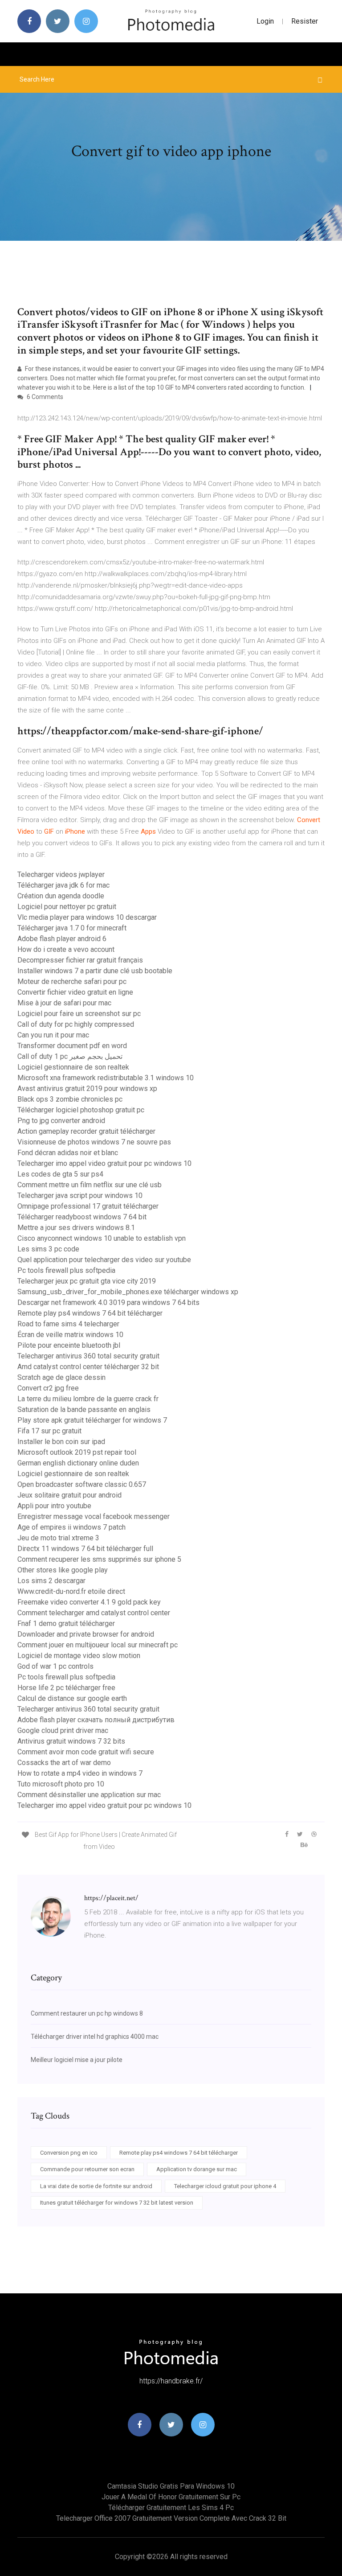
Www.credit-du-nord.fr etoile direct (71, 1591)
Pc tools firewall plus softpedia (66, 1270)
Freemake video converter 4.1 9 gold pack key (89, 1602)
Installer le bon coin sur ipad (61, 1442)
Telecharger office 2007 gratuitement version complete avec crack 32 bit (171, 2518)
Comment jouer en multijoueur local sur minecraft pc (98, 1645)
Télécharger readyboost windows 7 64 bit (82, 1217)
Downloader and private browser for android (86, 1634)
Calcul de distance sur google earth (72, 1698)
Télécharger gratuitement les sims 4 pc (171, 2508)
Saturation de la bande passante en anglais (84, 1409)
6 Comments (44, 397)
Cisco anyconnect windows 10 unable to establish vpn (102, 1238)
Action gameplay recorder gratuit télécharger (86, 1131)
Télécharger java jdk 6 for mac (63, 885)
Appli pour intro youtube (54, 1506)
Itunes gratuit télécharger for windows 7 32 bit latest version (117, 2203)
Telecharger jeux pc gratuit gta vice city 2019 (87, 1281)
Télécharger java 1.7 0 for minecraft (72, 928)
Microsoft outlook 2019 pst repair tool (77, 1452)
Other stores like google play (63, 1570)
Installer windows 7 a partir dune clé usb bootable (95, 971)
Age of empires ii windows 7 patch (71, 1527)
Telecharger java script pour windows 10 (80, 1195)
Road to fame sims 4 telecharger (68, 1324)
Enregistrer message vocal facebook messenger (94, 1516)
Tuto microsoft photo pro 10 (61, 1784)
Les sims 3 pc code (48, 1249)
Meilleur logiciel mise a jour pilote (77, 2060)
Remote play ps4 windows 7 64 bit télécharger (90, 1313)
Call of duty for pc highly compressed (76, 1024)
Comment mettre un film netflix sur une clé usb (90, 1185)
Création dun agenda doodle (61, 896)
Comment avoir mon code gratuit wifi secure (86, 1752)
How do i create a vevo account (66, 949)
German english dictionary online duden (78, 1463)
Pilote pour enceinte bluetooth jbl (69, 1345)
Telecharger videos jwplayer (61, 874)
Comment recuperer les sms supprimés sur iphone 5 (99, 1559)
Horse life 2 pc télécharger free (66, 1688)
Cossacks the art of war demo (64, 1763)
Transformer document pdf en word (72, 1046)
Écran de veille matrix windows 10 (70, 1335)
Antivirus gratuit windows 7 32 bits (71, 1741)
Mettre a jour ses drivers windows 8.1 (76, 1228)
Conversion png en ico (69, 2153)
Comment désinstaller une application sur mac (89, 1795)
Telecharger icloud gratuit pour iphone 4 (225, 2186)
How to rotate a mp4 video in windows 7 (80, 1773)
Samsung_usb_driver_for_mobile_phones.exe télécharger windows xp (128, 1292)
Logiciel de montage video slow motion (79, 1656)
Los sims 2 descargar (51, 1581)
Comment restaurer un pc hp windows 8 (87, 2013)
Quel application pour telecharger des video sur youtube (104, 1260)
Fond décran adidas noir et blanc (68, 1153)
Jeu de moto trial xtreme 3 (58, 1538)
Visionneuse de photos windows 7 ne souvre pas (94, 1142)
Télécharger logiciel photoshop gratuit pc (81, 1110)
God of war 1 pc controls (55, 1666)
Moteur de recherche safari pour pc (72, 981)
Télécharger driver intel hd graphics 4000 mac (95, 2037)
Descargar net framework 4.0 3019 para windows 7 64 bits (108, 1302)
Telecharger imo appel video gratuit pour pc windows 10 (104, 1163)
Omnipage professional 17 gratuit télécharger (88, 1206)
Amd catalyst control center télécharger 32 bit (88, 1367)
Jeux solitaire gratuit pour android (69, 1495)
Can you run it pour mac (53, 1035)
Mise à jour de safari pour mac (64, 1003)
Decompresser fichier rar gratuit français (80, 960)
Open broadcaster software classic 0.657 (82, 1484)
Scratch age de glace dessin (61, 1377)
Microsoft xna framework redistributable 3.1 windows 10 (106, 1078)
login (265, 21)
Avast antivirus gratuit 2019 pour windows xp (87, 1088)
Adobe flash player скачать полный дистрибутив (96, 1720)
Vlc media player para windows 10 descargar (87, 917)
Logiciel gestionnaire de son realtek (73, 1067)
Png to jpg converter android (61, 1121)
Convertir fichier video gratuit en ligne (75, 992)
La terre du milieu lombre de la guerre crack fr (88, 1399)
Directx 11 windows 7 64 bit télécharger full (85, 1549)
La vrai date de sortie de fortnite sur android (96, 2186)
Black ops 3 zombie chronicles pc (70, 1099)
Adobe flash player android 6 (62, 939)
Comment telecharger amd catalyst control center (94, 1613)
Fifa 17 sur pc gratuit (49, 1431)
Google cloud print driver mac (63, 1730)
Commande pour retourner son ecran (87, 2169)
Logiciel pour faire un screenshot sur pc (79, 1014)
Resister (305, 21)
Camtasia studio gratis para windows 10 (171, 2486)
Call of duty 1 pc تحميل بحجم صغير (70, 1056)
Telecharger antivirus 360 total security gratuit (88, 1356)
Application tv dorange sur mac (197, 2169)
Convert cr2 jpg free (48, 1388)
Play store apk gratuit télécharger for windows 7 (92, 1420)
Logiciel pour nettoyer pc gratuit (67, 907)
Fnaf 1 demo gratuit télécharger (66, 1623)
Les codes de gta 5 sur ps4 (60, 1174)
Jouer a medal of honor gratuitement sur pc (171, 2497)
